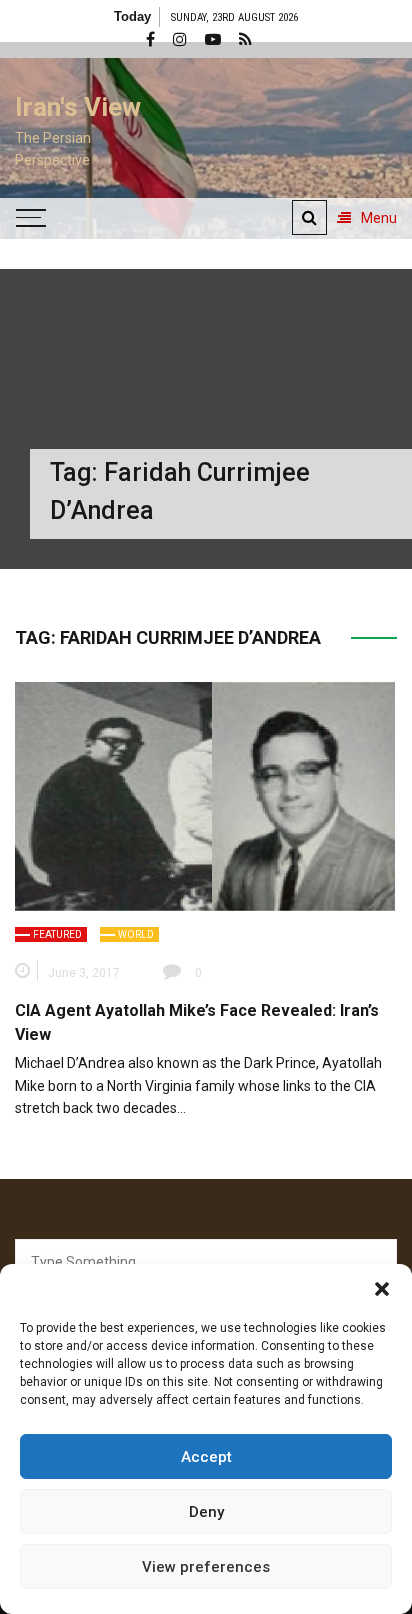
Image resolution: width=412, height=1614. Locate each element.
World (136, 934)
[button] (382, 1289)
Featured (57, 934)
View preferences (206, 1567)
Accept (206, 1457)
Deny (206, 1512)
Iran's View (78, 107)
